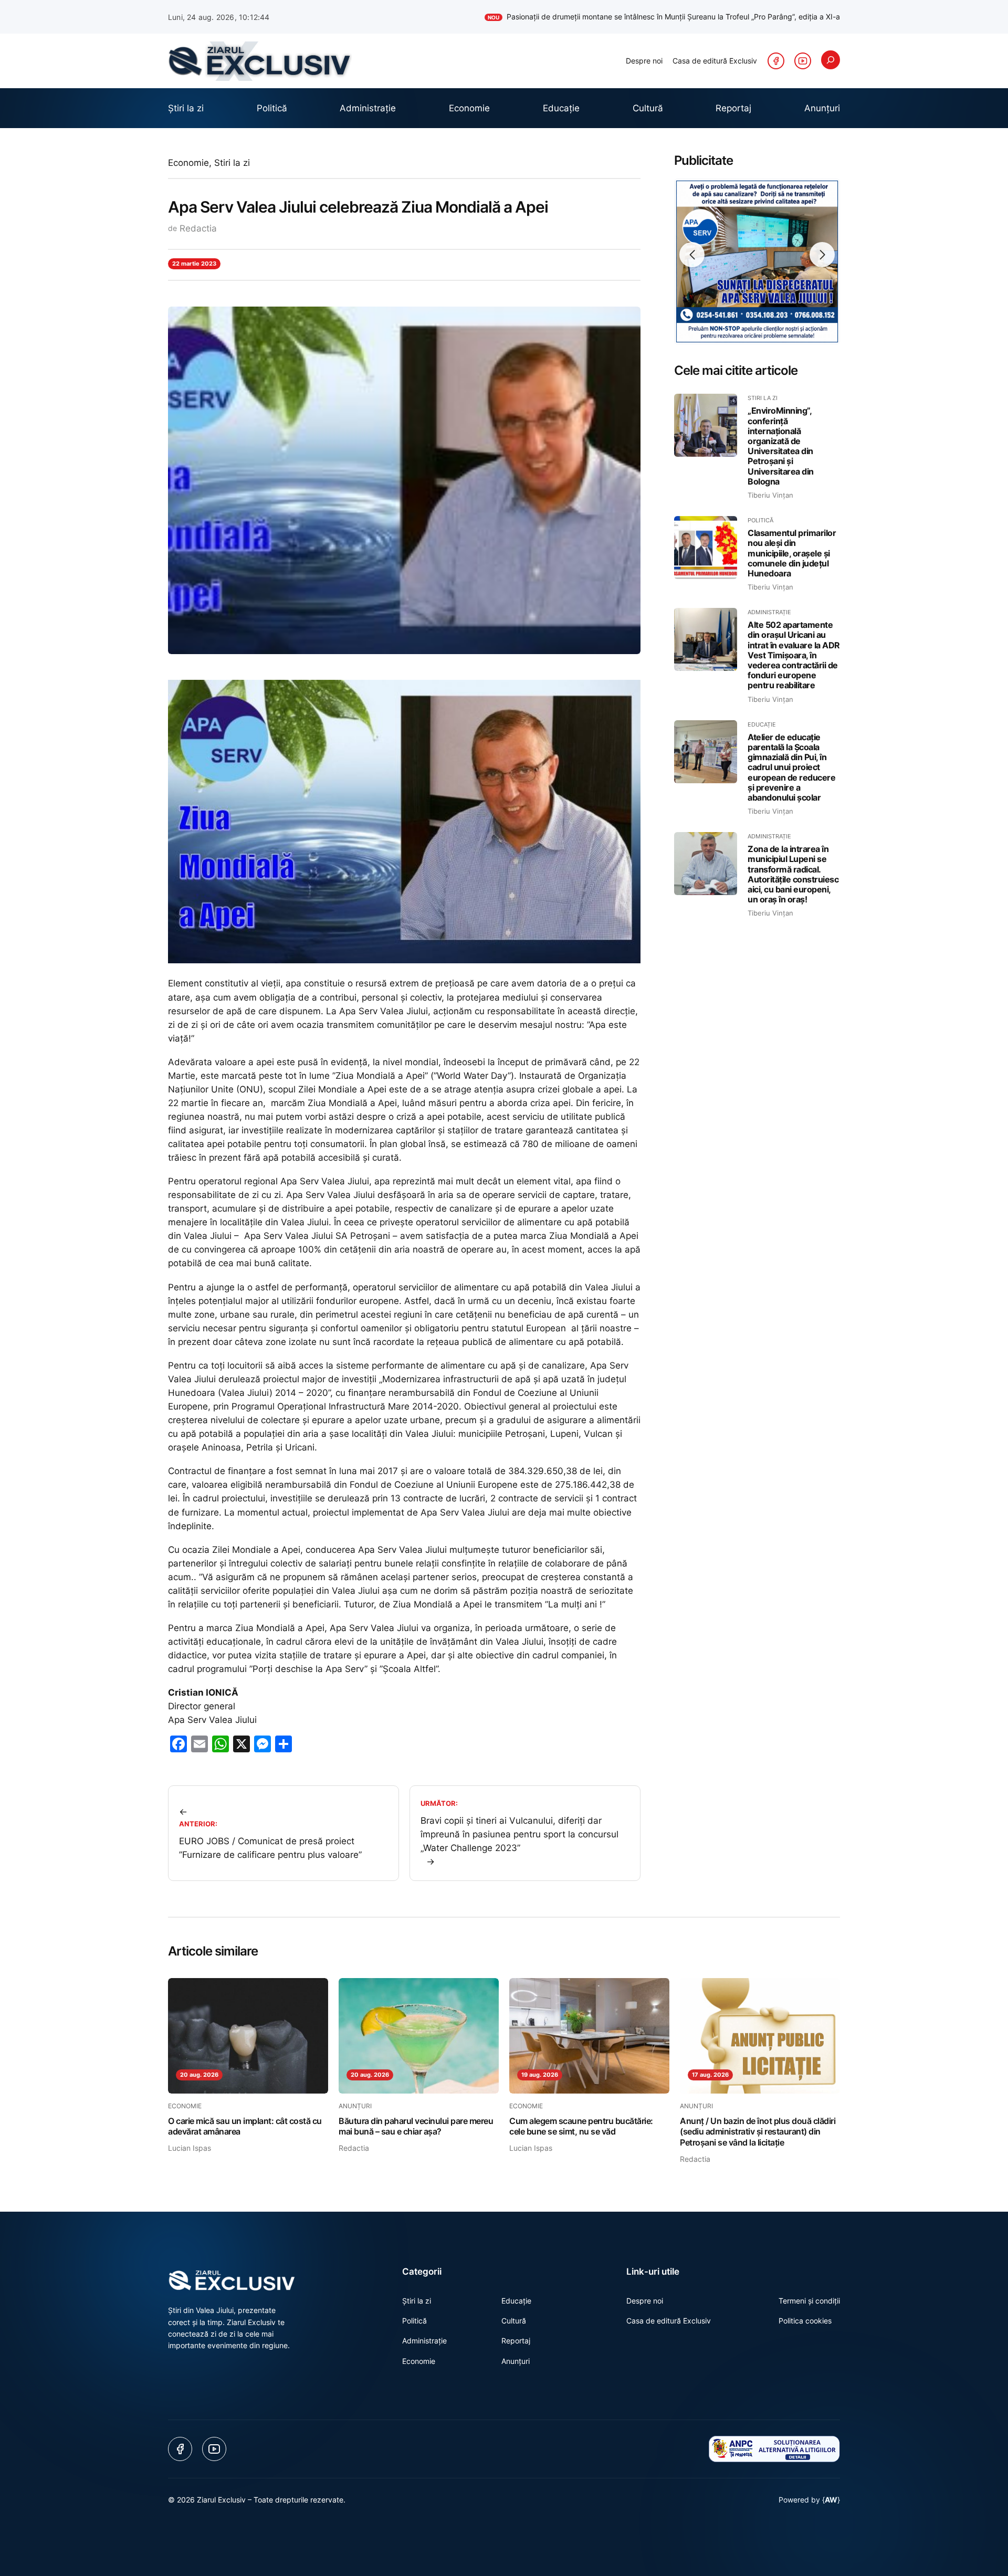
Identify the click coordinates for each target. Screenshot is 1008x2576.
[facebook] (776, 61)
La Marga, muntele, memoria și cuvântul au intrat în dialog (732, 17)
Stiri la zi (232, 163)
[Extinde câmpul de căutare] (831, 60)
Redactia (198, 228)
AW (831, 2500)
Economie (188, 163)
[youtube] (803, 61)
